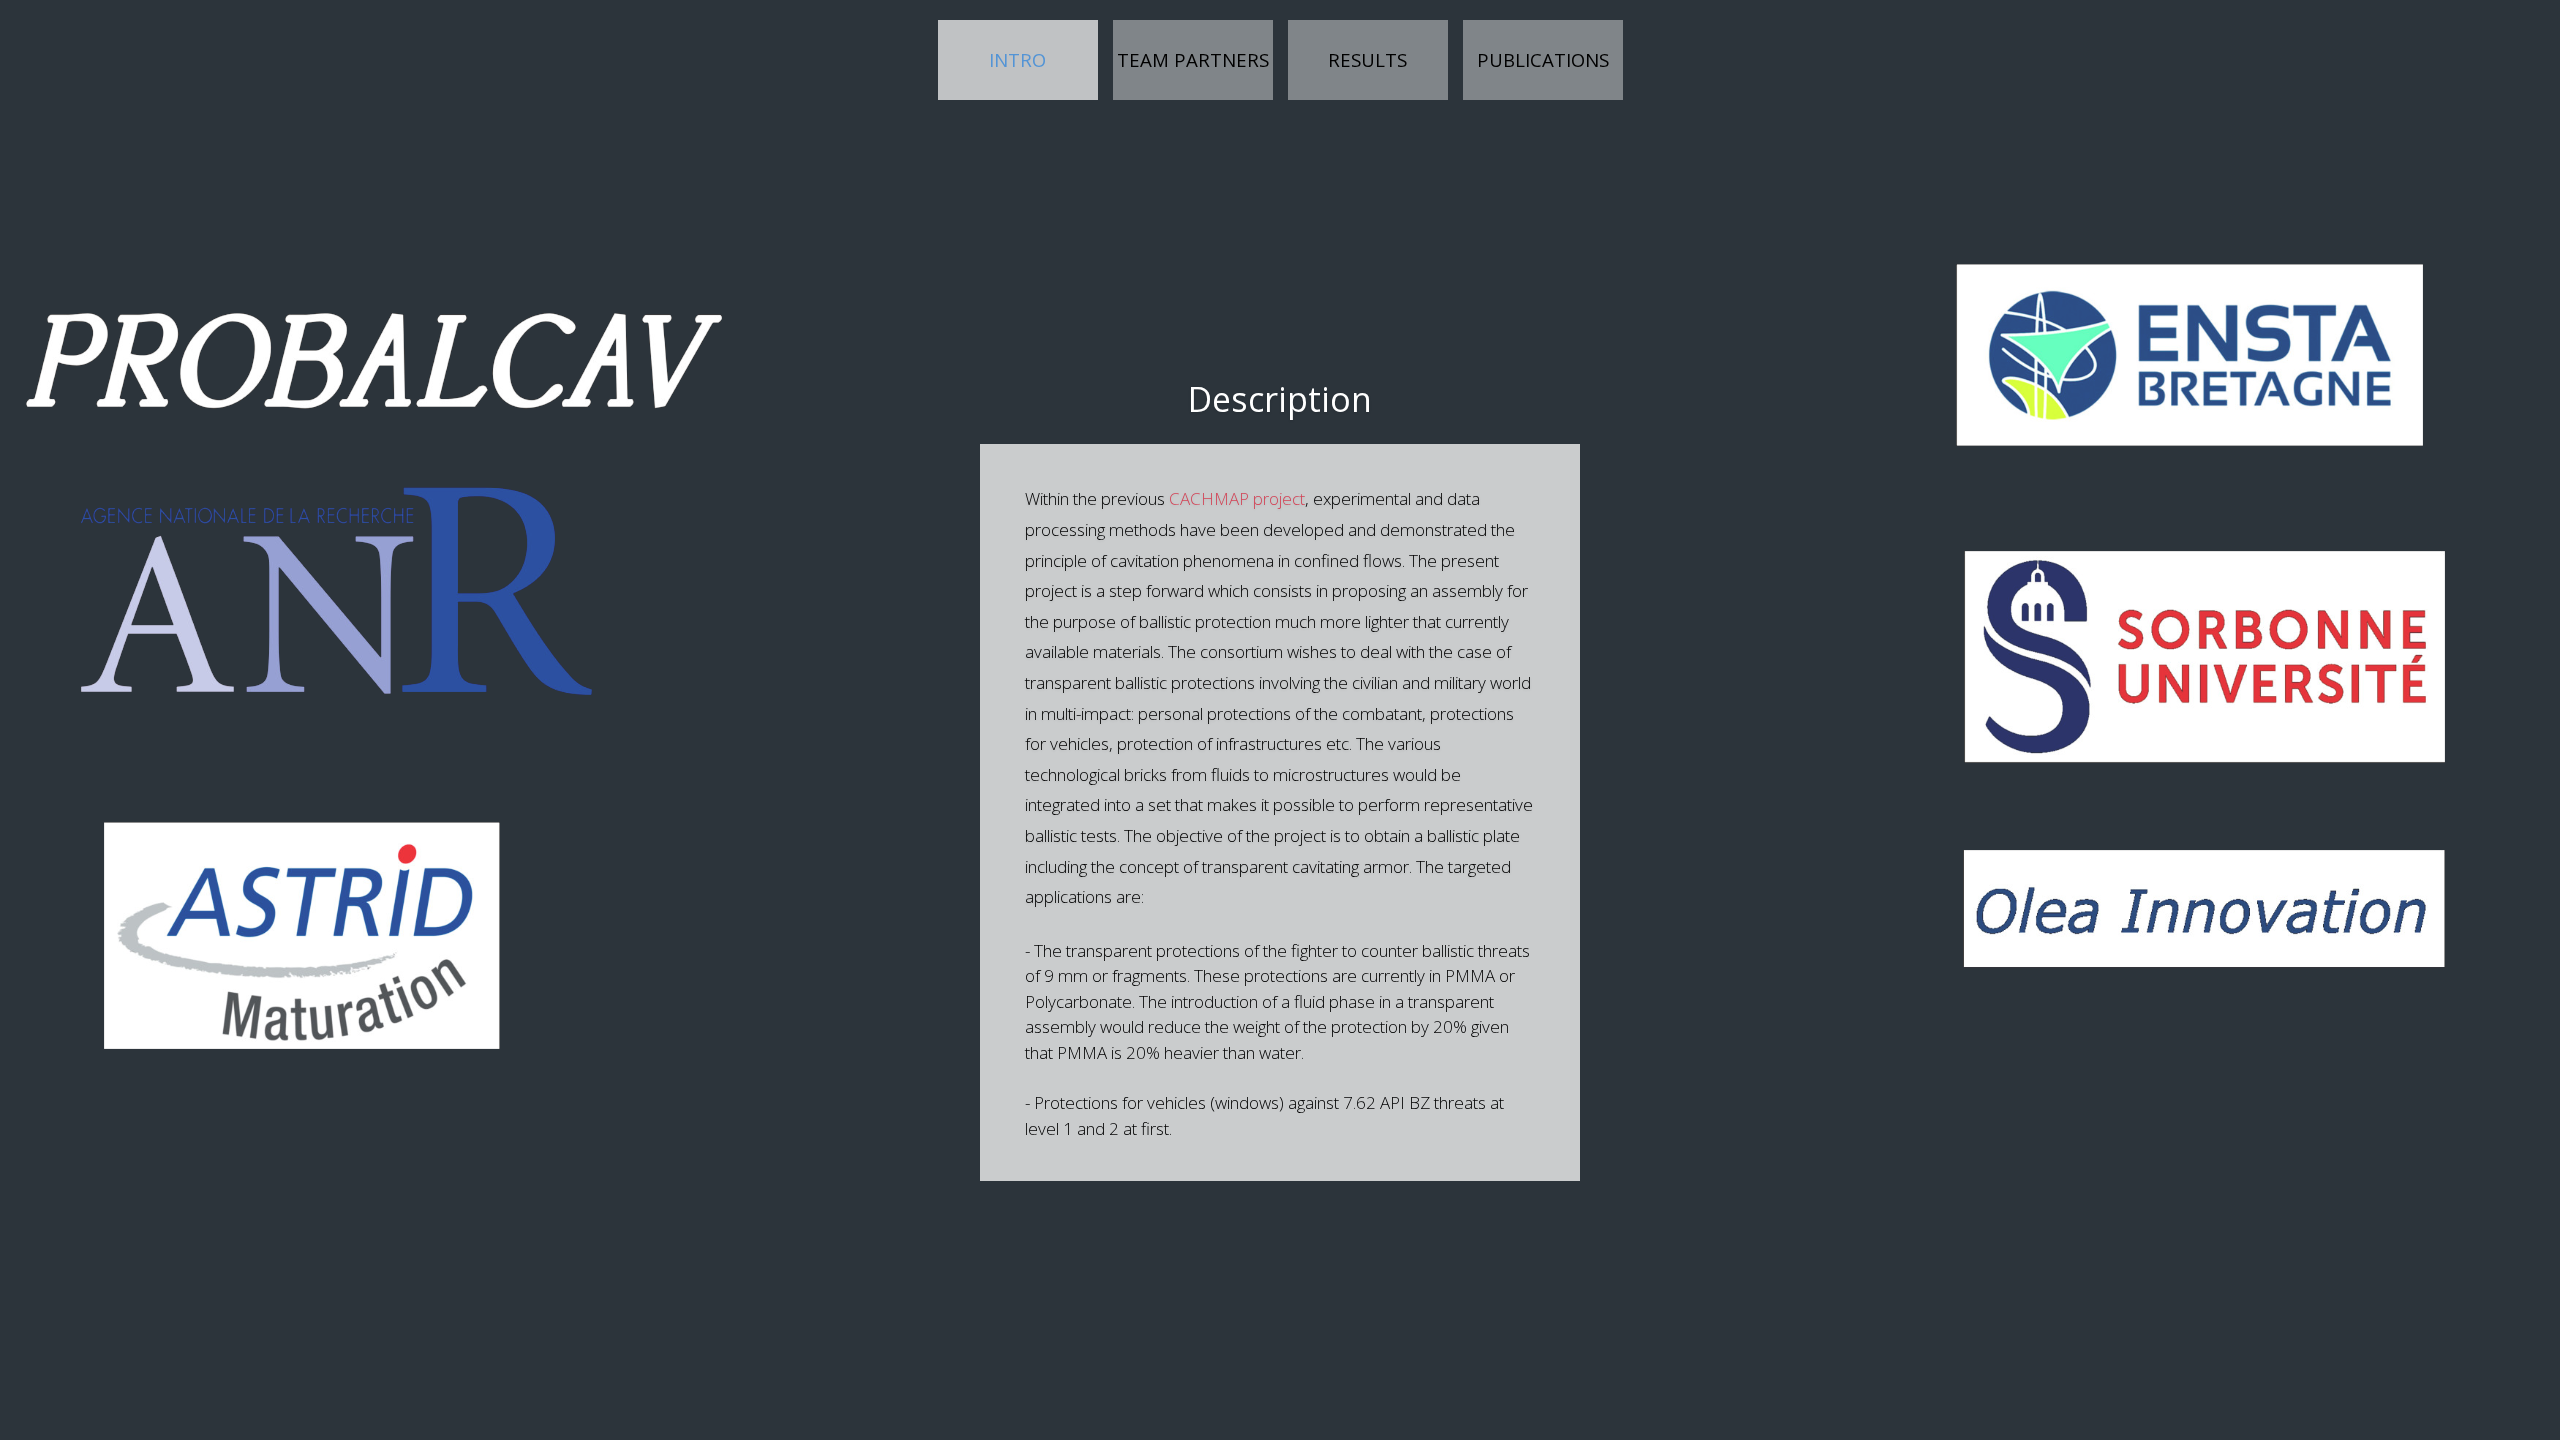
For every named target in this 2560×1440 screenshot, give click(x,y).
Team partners (1193, 59)
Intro (1043, 59)
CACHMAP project (1237, 498)
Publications (1543, 59)
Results (1367, 59)
